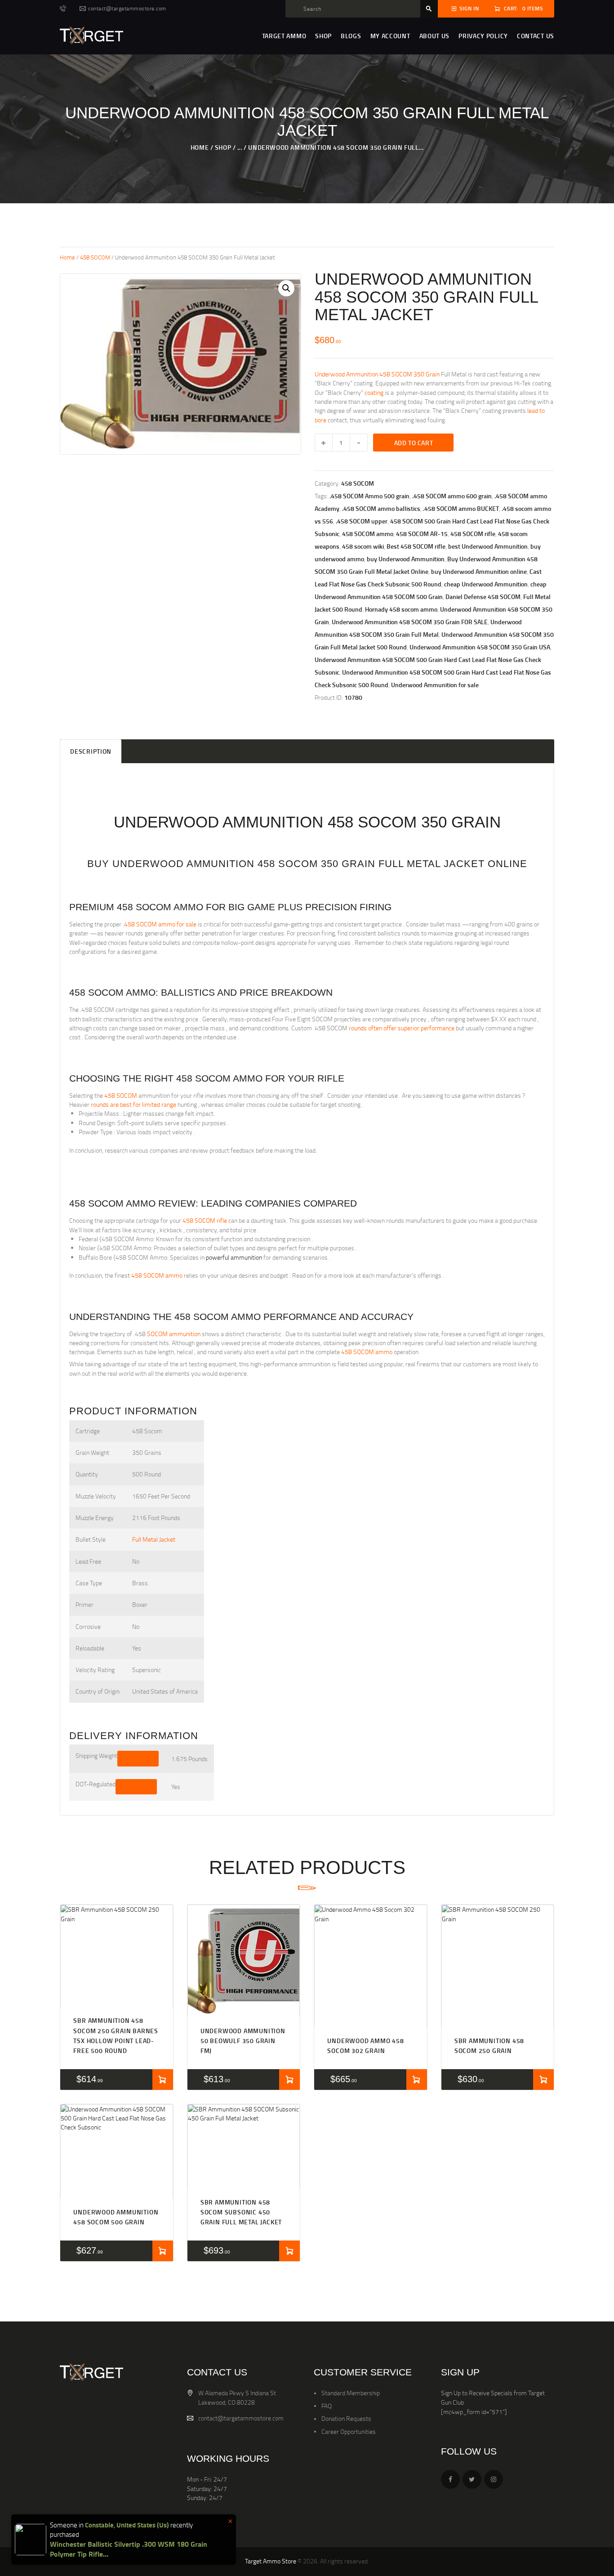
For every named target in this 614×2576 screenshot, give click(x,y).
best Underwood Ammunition (488, 546)
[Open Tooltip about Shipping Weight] (138, 1758)
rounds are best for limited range (133, 1104)
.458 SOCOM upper (362, 521)
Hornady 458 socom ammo (401, 609)
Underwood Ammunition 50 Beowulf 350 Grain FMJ (243, 2041)
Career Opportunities (349, 2431)
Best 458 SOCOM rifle (416, 546)
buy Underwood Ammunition (406, 559)
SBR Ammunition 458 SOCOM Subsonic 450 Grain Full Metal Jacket (241, 2212)
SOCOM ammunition (174, 1334)
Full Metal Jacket (154, 1539)
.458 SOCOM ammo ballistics (381, 508)
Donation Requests (346, 2418)
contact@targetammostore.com (241, 2418)
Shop (223, 147)
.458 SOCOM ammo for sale (160, 924)
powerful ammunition (234, 1257)
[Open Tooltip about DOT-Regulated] (136, 1787)
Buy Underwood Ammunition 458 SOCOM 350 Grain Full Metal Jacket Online (307, 864)
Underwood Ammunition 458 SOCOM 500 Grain (116, 2217)
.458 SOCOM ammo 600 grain (452, 496)
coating (374, 392)
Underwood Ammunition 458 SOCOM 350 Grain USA (480, 647)
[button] (286, 288)
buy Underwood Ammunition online (479, 571)
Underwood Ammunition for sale (435, 685)
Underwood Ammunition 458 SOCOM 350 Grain (377, 374)
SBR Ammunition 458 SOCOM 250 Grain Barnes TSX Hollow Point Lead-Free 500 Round (116, 2035)
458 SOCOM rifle (473, 534)
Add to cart (414, 443)
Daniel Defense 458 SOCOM (483, 597)
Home (200, 147)
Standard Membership (351, 2393)
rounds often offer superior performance (402, 1028)
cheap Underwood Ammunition (486, 584)
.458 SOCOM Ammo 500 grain (369, 496)
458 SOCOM (95, 257)
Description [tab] (91, 751)
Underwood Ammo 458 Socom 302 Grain (365, 2046)
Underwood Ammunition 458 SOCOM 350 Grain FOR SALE (410, 622)
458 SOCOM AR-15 (422, 534)
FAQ (327, 2406)
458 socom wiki (363, 546)
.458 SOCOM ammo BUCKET (461, 508)
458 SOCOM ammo (368, 534)
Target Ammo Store (271, 2561)
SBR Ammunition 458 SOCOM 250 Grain (489, 2046)
